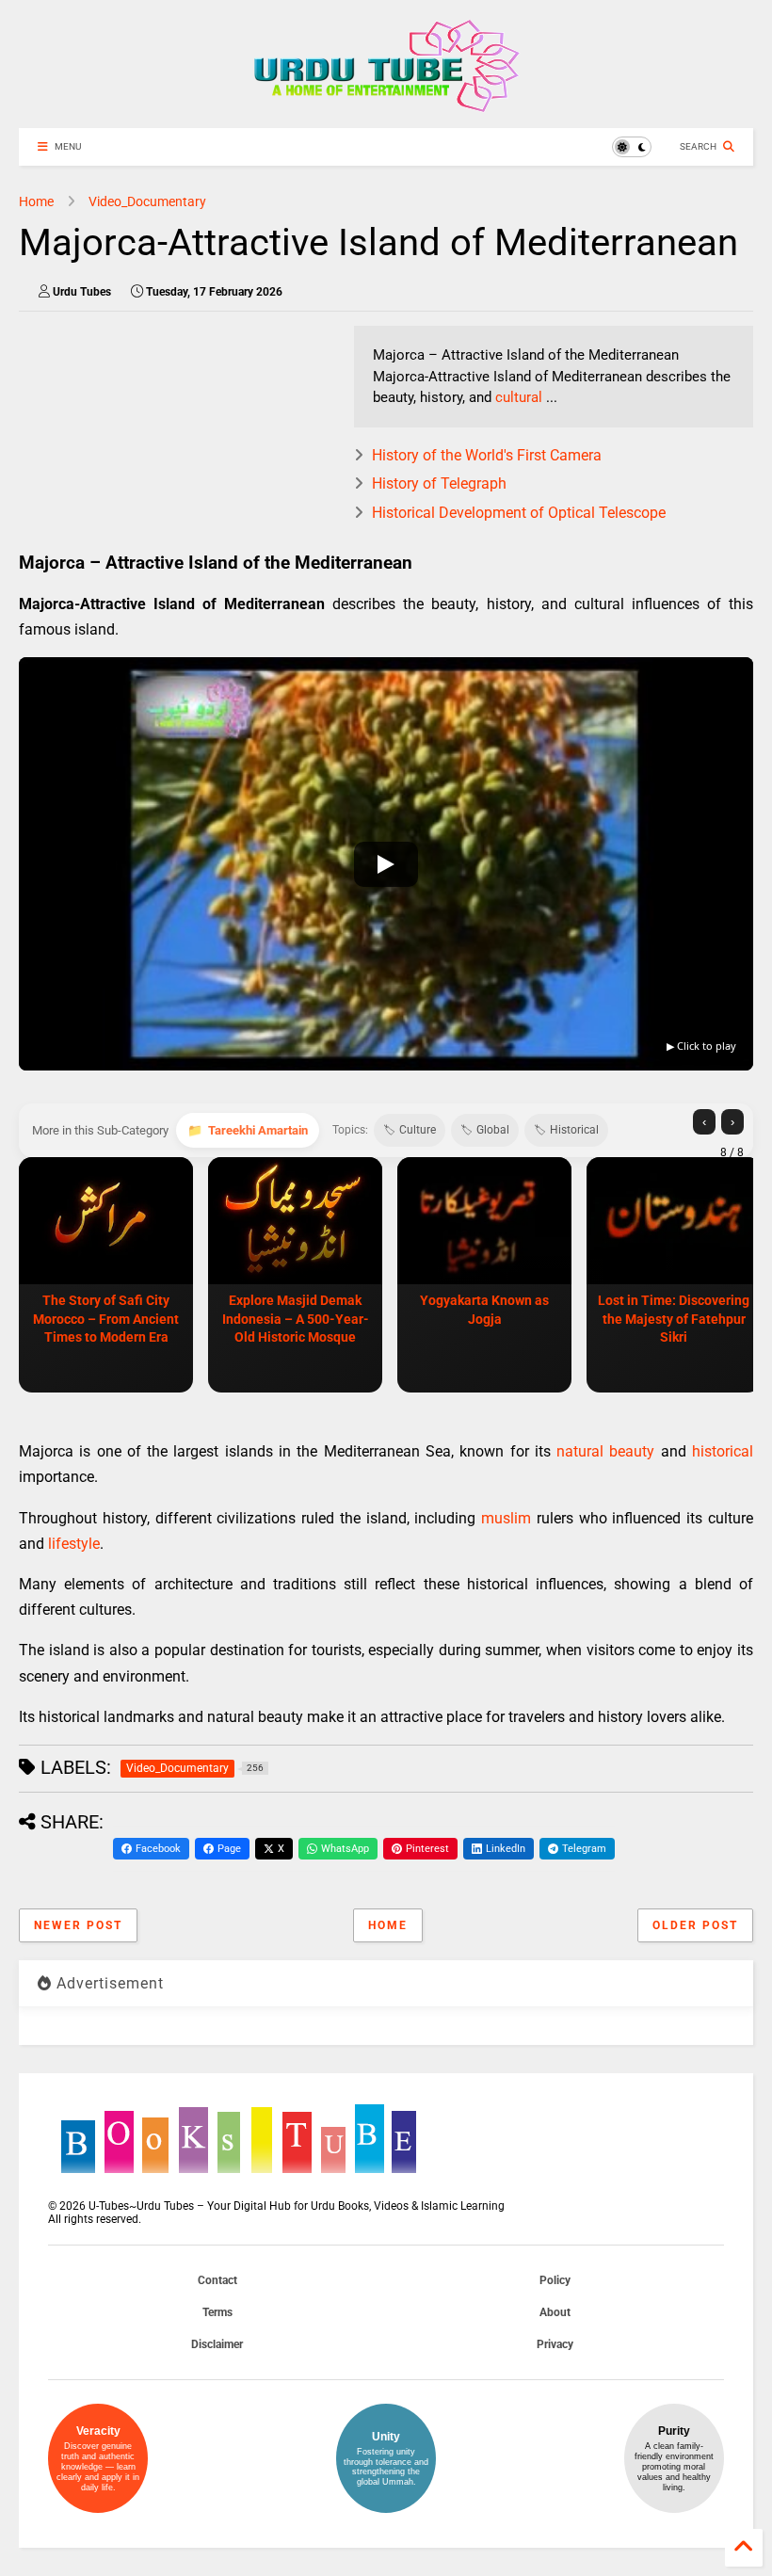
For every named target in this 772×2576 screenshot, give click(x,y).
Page (229, 1849)
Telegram (584, 1849)
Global (493, 1130)
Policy (555, 2280)
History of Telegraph (439, 483)
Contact (217, 2280)
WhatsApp (345, 1849)
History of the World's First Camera (487, 455)
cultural (519, 397)
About (555, 2312)
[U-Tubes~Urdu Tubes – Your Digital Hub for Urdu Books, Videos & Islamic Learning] (386, 105)
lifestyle (74, 1544)
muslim (506, 1518)
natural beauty (605, 1451)
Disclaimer (217, 2344)
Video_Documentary (147, 201)
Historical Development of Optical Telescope (519, 513)
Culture (418, 1130)
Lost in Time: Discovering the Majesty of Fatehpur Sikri (674, 1319)
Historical (574, 1130)
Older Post (695, 1925)
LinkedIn (506, 1849)
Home (36, 201)
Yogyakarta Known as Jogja (484, 1310)
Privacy (555, 2344)
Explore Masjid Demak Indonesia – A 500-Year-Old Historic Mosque (296, 1319)
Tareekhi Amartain (258, 1130)
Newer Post (78, 1925)
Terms (217, 2312)
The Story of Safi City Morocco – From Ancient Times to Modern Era (106, 1319)
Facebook (158, 1849)
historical (723, 1451)
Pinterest (427, 1849)
